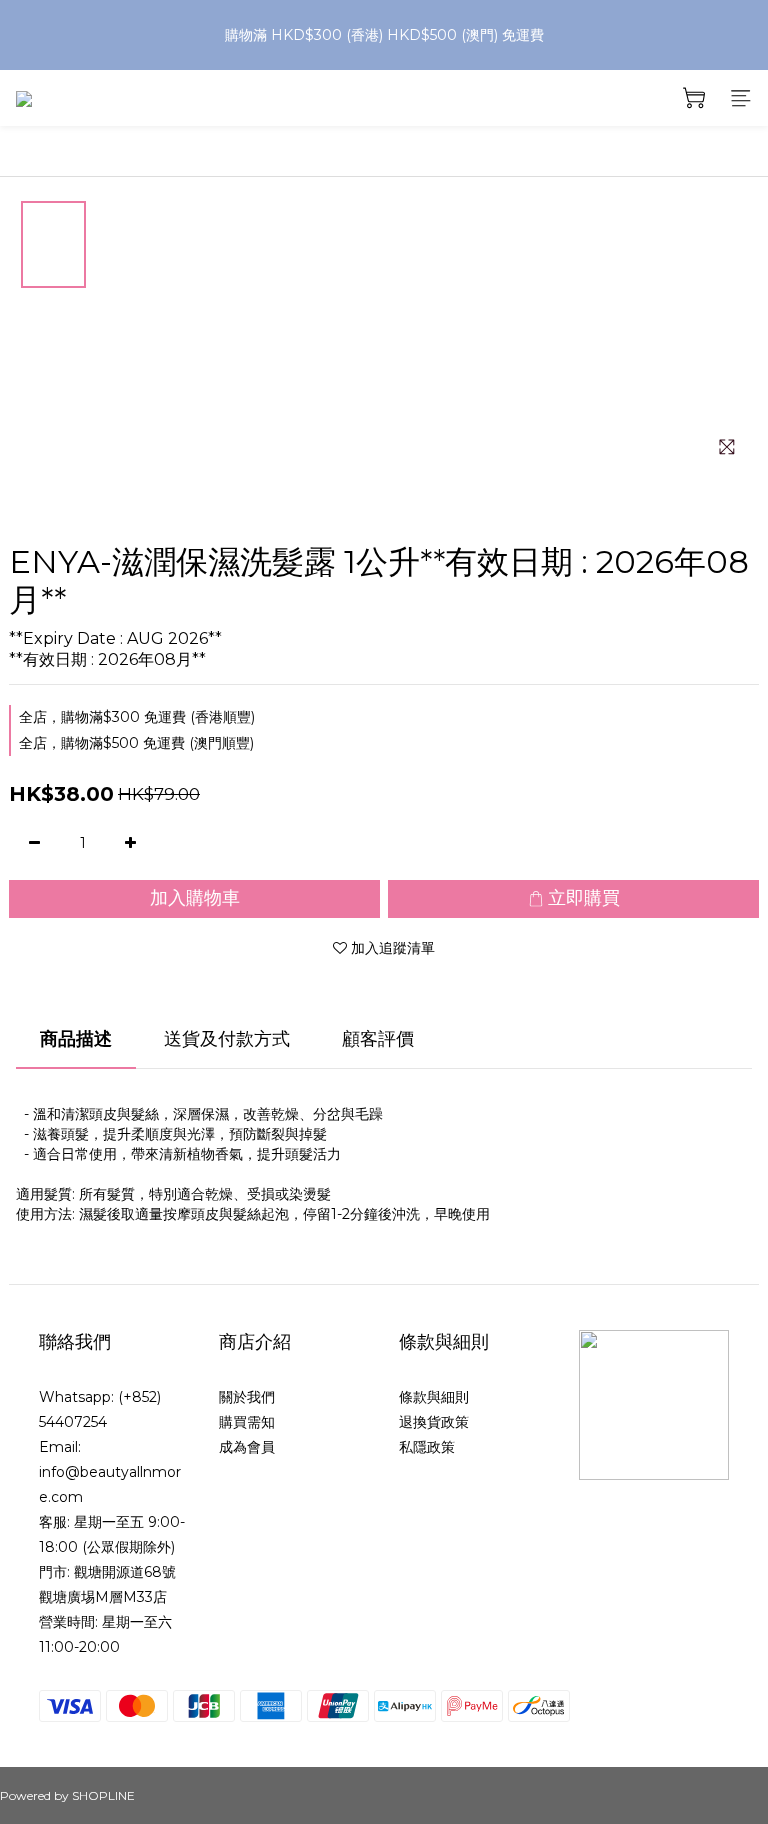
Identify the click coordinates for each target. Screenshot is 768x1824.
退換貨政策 (434, 1422)
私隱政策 (427, 1447)
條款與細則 (434, 1397)
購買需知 (247, 1422)
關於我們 (247, 1397)
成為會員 (247, 1447)
